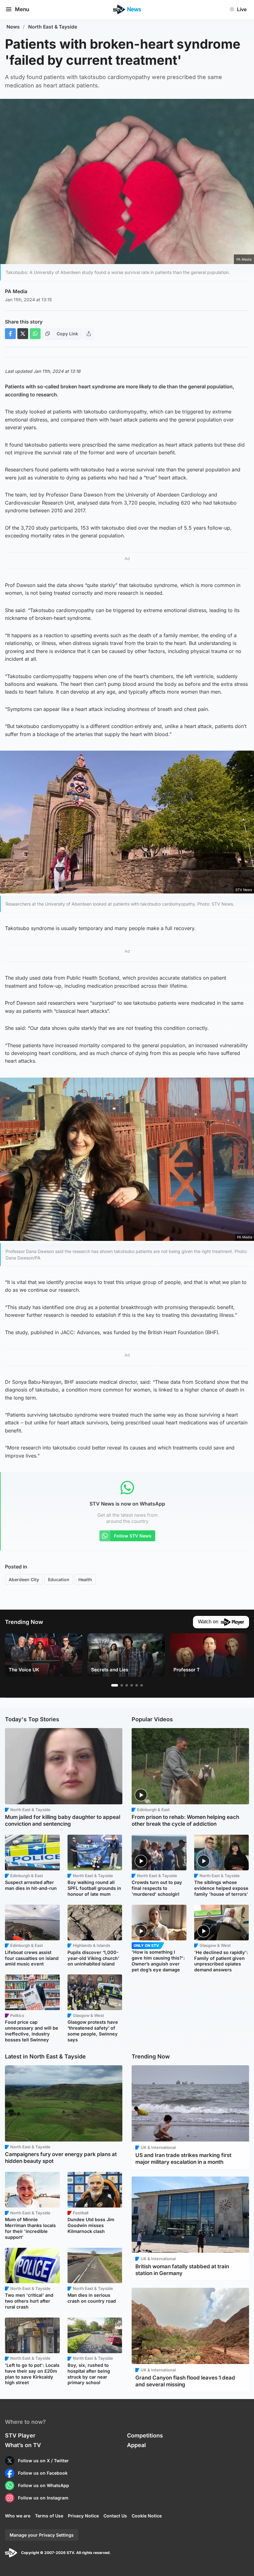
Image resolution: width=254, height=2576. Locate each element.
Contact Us (115, 2516)
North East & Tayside (53, 27)
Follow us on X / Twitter (43, 2461)
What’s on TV (23, 2445)
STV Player (20, 2435)
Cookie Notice (147, 2516)
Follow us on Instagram (43, 2498)
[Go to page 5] (137, 1685)
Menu (22, 9)
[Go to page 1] (115, 1685)
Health (85, 1579)
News (13, 27)
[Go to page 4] (132, 1685)
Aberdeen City (24, 1579)
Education (59, 1579)
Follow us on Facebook (43, 2473)
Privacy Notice (83, 2516)
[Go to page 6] (142, 1685)
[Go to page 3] (127, 1685)
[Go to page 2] (122, 1685)
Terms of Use (49, 2516)
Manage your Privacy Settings (42, 2535)
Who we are (18, 2516)
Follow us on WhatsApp (44, 2485)
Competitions (145, 2435)
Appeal (136, 2445)
